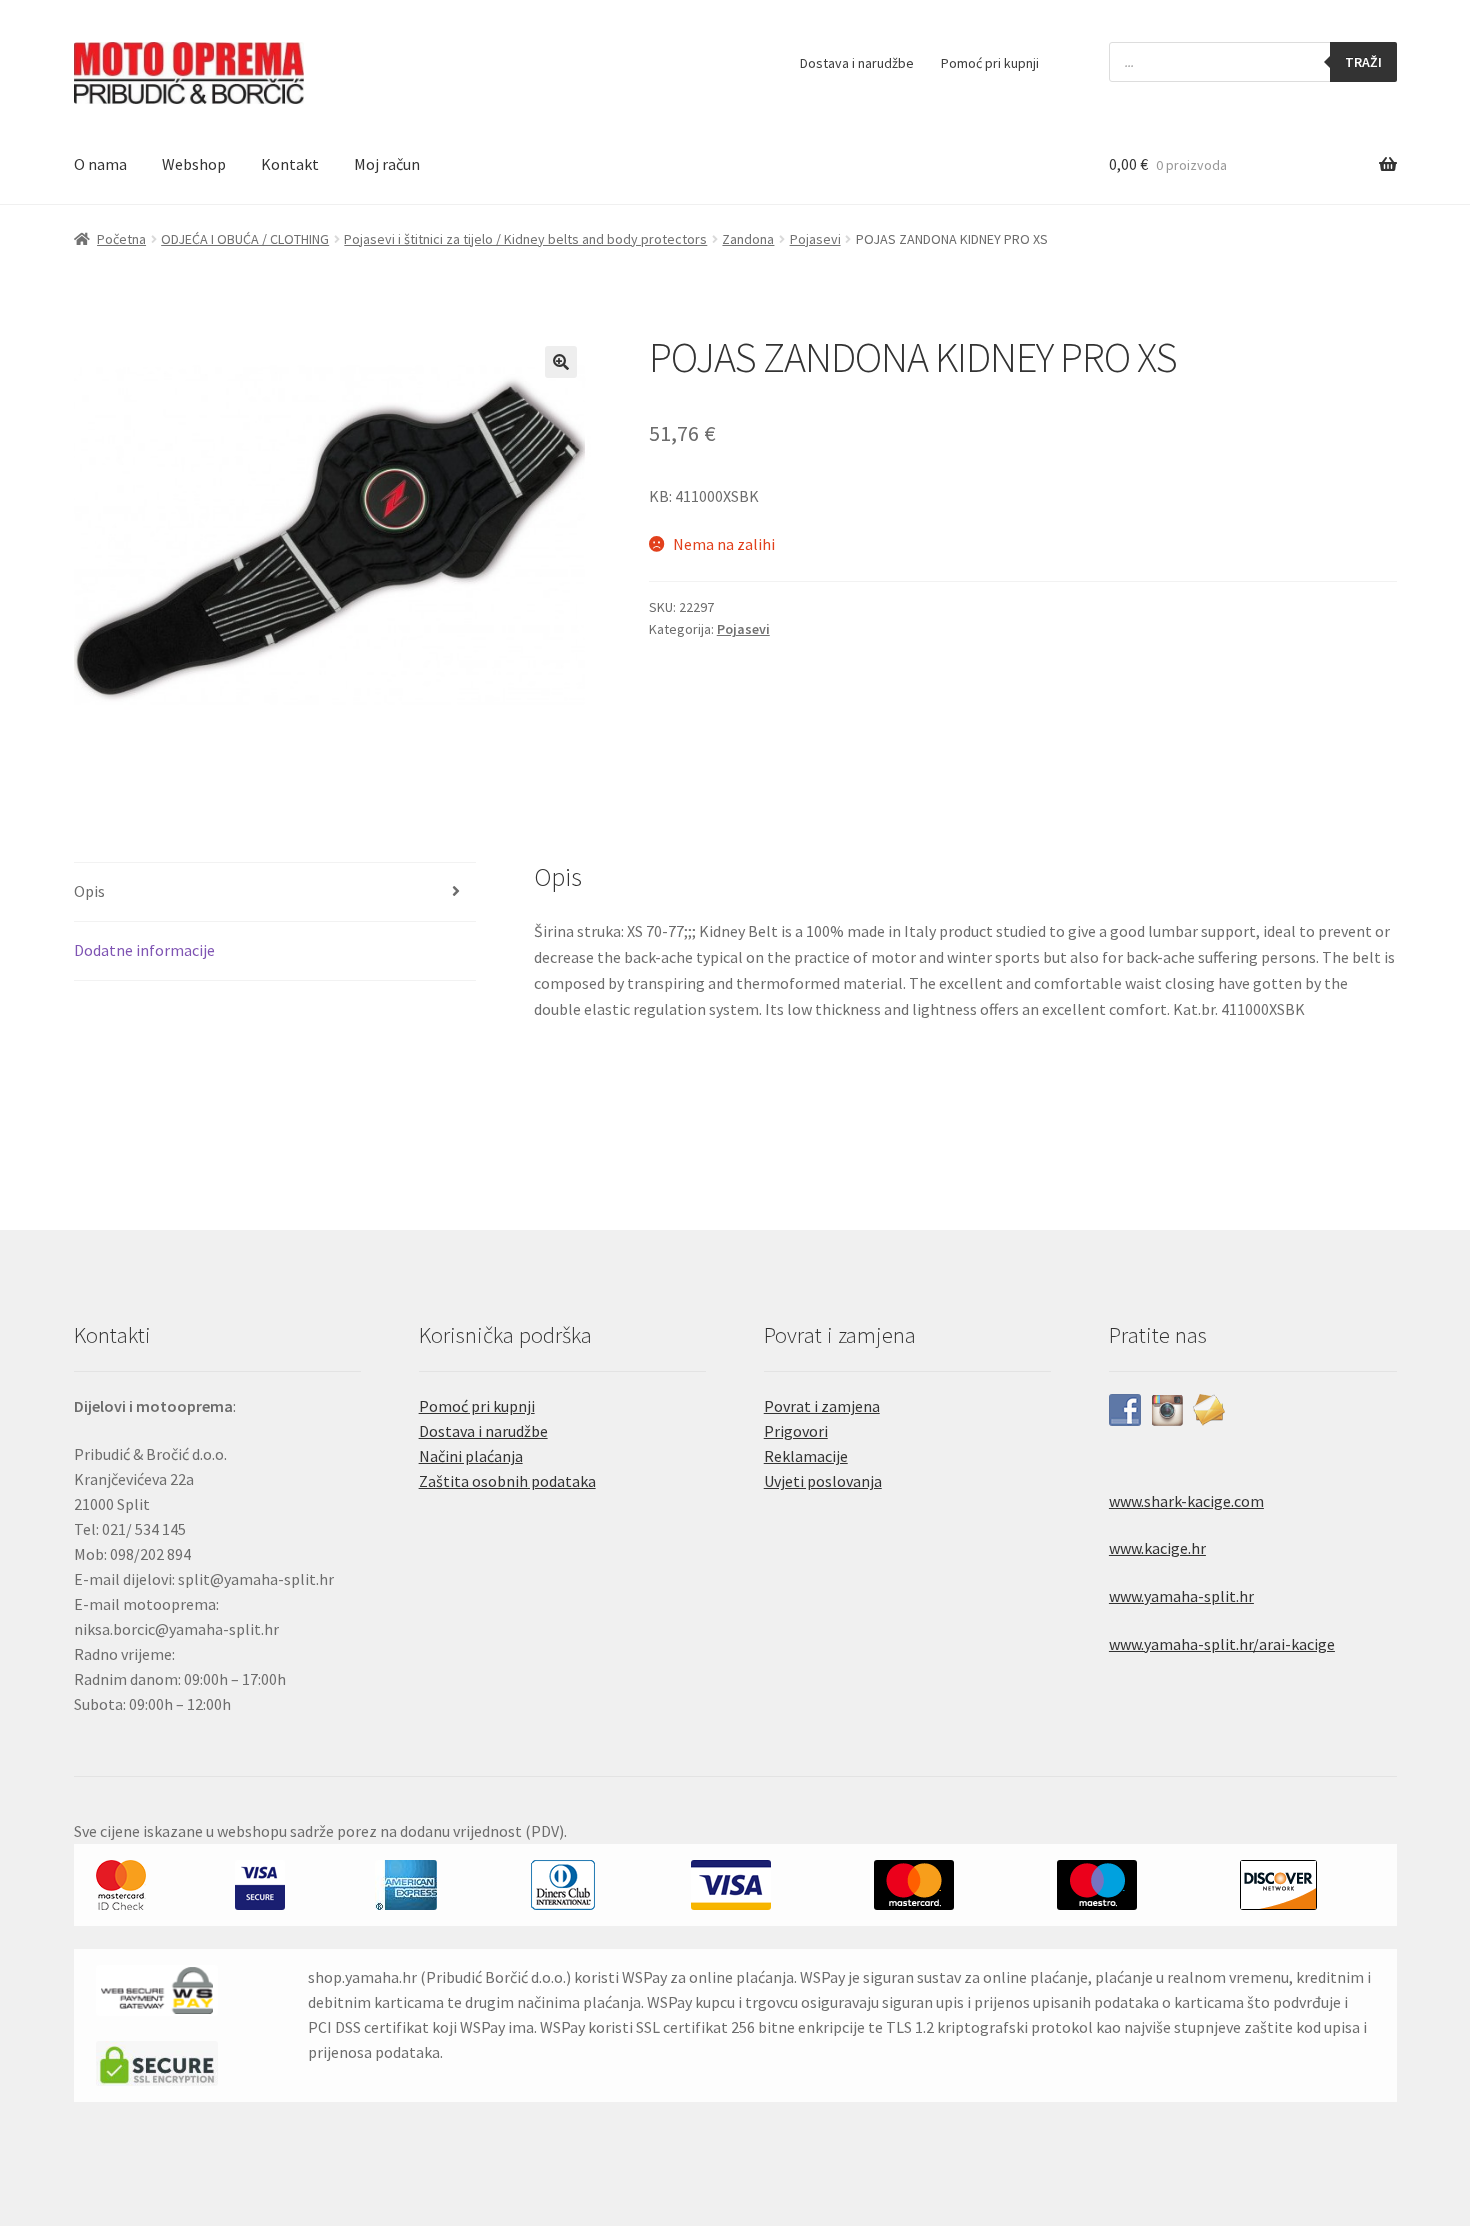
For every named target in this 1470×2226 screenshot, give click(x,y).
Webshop (194, 164)
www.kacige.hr (1157, 1548)
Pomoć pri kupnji (990, 63)
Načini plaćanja (471, 1456)
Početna (121, 239)
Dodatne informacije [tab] (144, 950)
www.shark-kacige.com (1186, 1501)
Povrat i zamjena (822, 1406)
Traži (1363, 62)
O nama (100, 164)
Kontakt (290, 164)
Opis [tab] (89, 891)
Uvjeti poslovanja (823, 1481)
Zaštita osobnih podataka (507, 1481)
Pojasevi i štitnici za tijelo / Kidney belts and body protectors (525, 239)
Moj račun (387, 164)
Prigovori (796, 1431)
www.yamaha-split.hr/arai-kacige (1222, 1644)
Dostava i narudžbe (857, 63)
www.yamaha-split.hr (1181, 1596)
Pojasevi (815, 239)
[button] (561, 362)
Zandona (748, 239)
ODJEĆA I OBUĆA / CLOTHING (245, 239)
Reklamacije (806, 1456)
